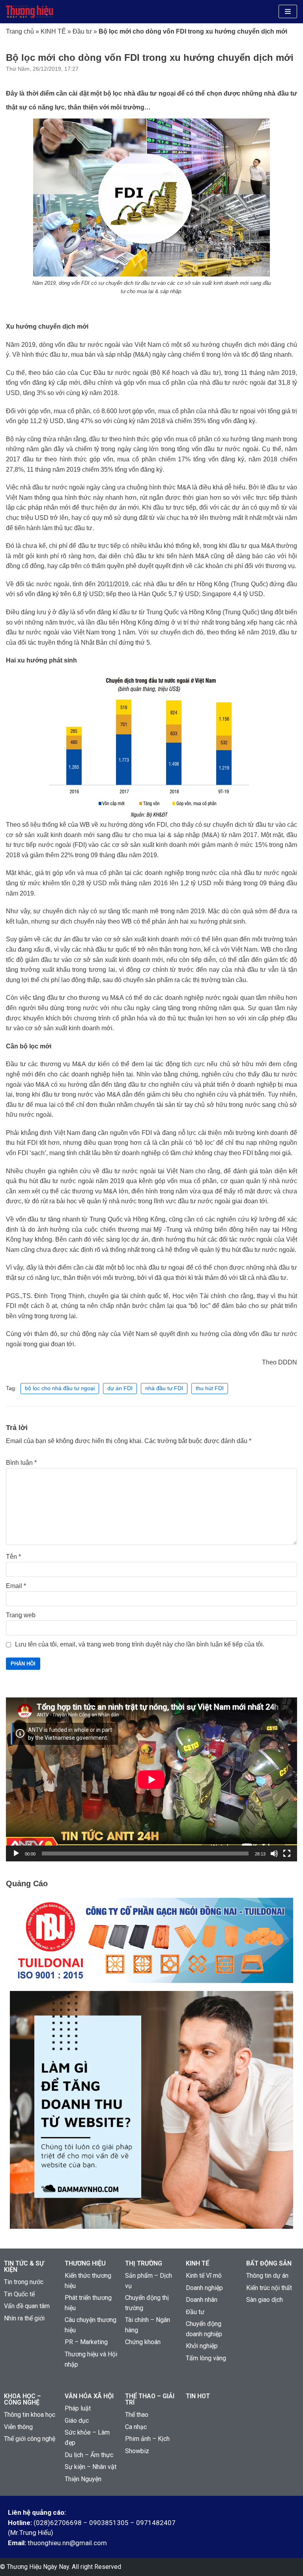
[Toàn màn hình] (287, 1853)
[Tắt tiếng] (274, 1853)
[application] (151, 1779)
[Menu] (288, 11)
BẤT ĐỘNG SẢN (269, 2263)
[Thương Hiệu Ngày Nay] (30, 12)
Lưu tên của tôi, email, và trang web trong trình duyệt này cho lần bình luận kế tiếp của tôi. (140, 1644)
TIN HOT (198, 2396)
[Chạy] (16, 1853)
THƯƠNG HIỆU (85, 2263)
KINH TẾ (53, 31)
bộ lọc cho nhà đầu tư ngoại (60, 1388)
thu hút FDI (210, 1388)
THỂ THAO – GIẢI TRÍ (150, 2399)
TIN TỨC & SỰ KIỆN (24, 2266)
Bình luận (21, 1463)
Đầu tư (82, 31)
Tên (13, 1557)
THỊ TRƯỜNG (144, 2263)
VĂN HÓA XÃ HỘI (89, 2396)
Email (16, 1586)
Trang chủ (20, 31)
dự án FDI (120, 1388)
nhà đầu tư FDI (164, 1388)
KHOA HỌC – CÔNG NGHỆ (22, 2399)
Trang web (21, 1615)
